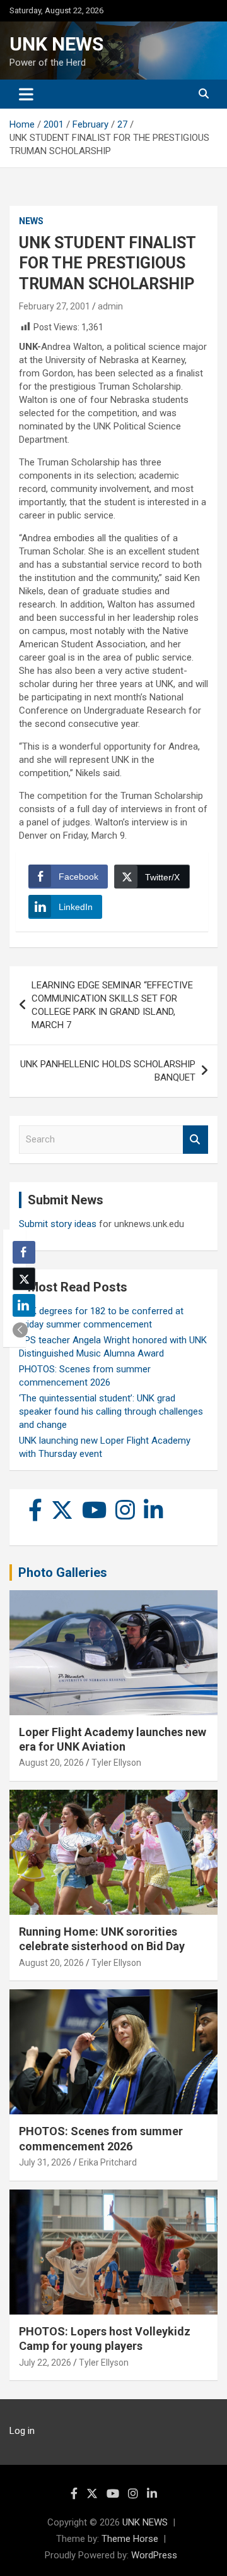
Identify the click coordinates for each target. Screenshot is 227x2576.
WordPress (154, 2555)
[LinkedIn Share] (24, 1305)
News (31, 221)
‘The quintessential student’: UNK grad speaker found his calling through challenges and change (111, 1411)
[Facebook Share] (24, 1252)
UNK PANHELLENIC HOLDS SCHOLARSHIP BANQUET (108, 1071)
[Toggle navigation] (26, 94)
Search (195, 1140)
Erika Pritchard (108, 2162)
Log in (22, 2431)
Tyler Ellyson (116, 1763)
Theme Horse (130, 2539)
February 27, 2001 (55, 306)
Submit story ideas (58, 1224)
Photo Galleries (63, 1573)
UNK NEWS (56, 44)
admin (110, 306)
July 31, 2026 (45, 2162)
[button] (20, 1330)
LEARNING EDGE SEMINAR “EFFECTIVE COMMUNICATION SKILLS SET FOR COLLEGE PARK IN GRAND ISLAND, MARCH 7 (112, 1005)
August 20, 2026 (51, 1763)
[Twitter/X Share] (24, 1279)
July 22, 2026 (45, 2363)
